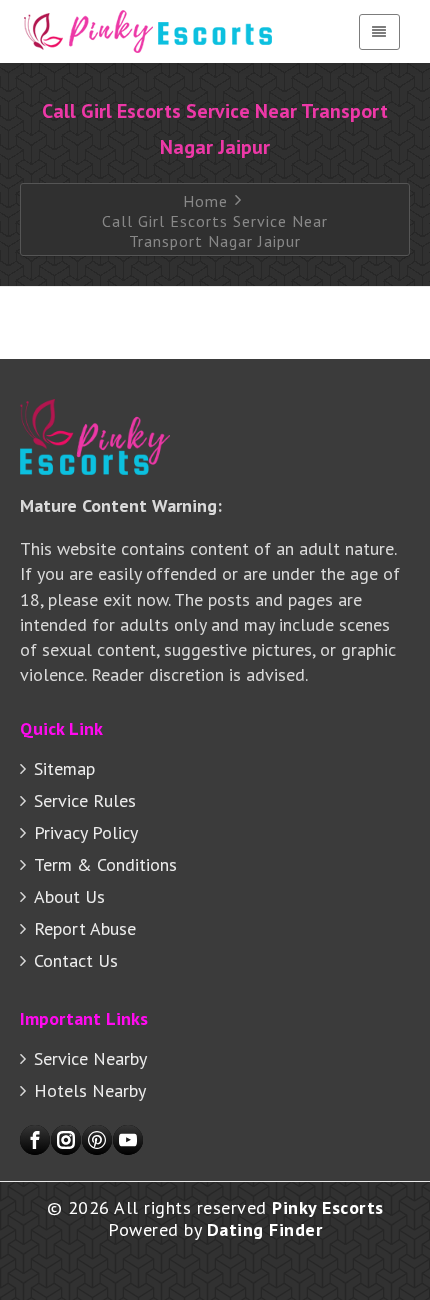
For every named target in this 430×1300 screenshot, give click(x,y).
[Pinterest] (97, 1140)
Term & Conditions (105, 864)
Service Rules (85, 800)
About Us (69, 896)
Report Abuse (85, 928)
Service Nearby (90, 1058)
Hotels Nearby (90, 1090)
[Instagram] (66, 1140)
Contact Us (76, 960)
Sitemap (64, 768)
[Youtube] (128, 1140)
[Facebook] (35, 1140)
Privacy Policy (86, 832)
